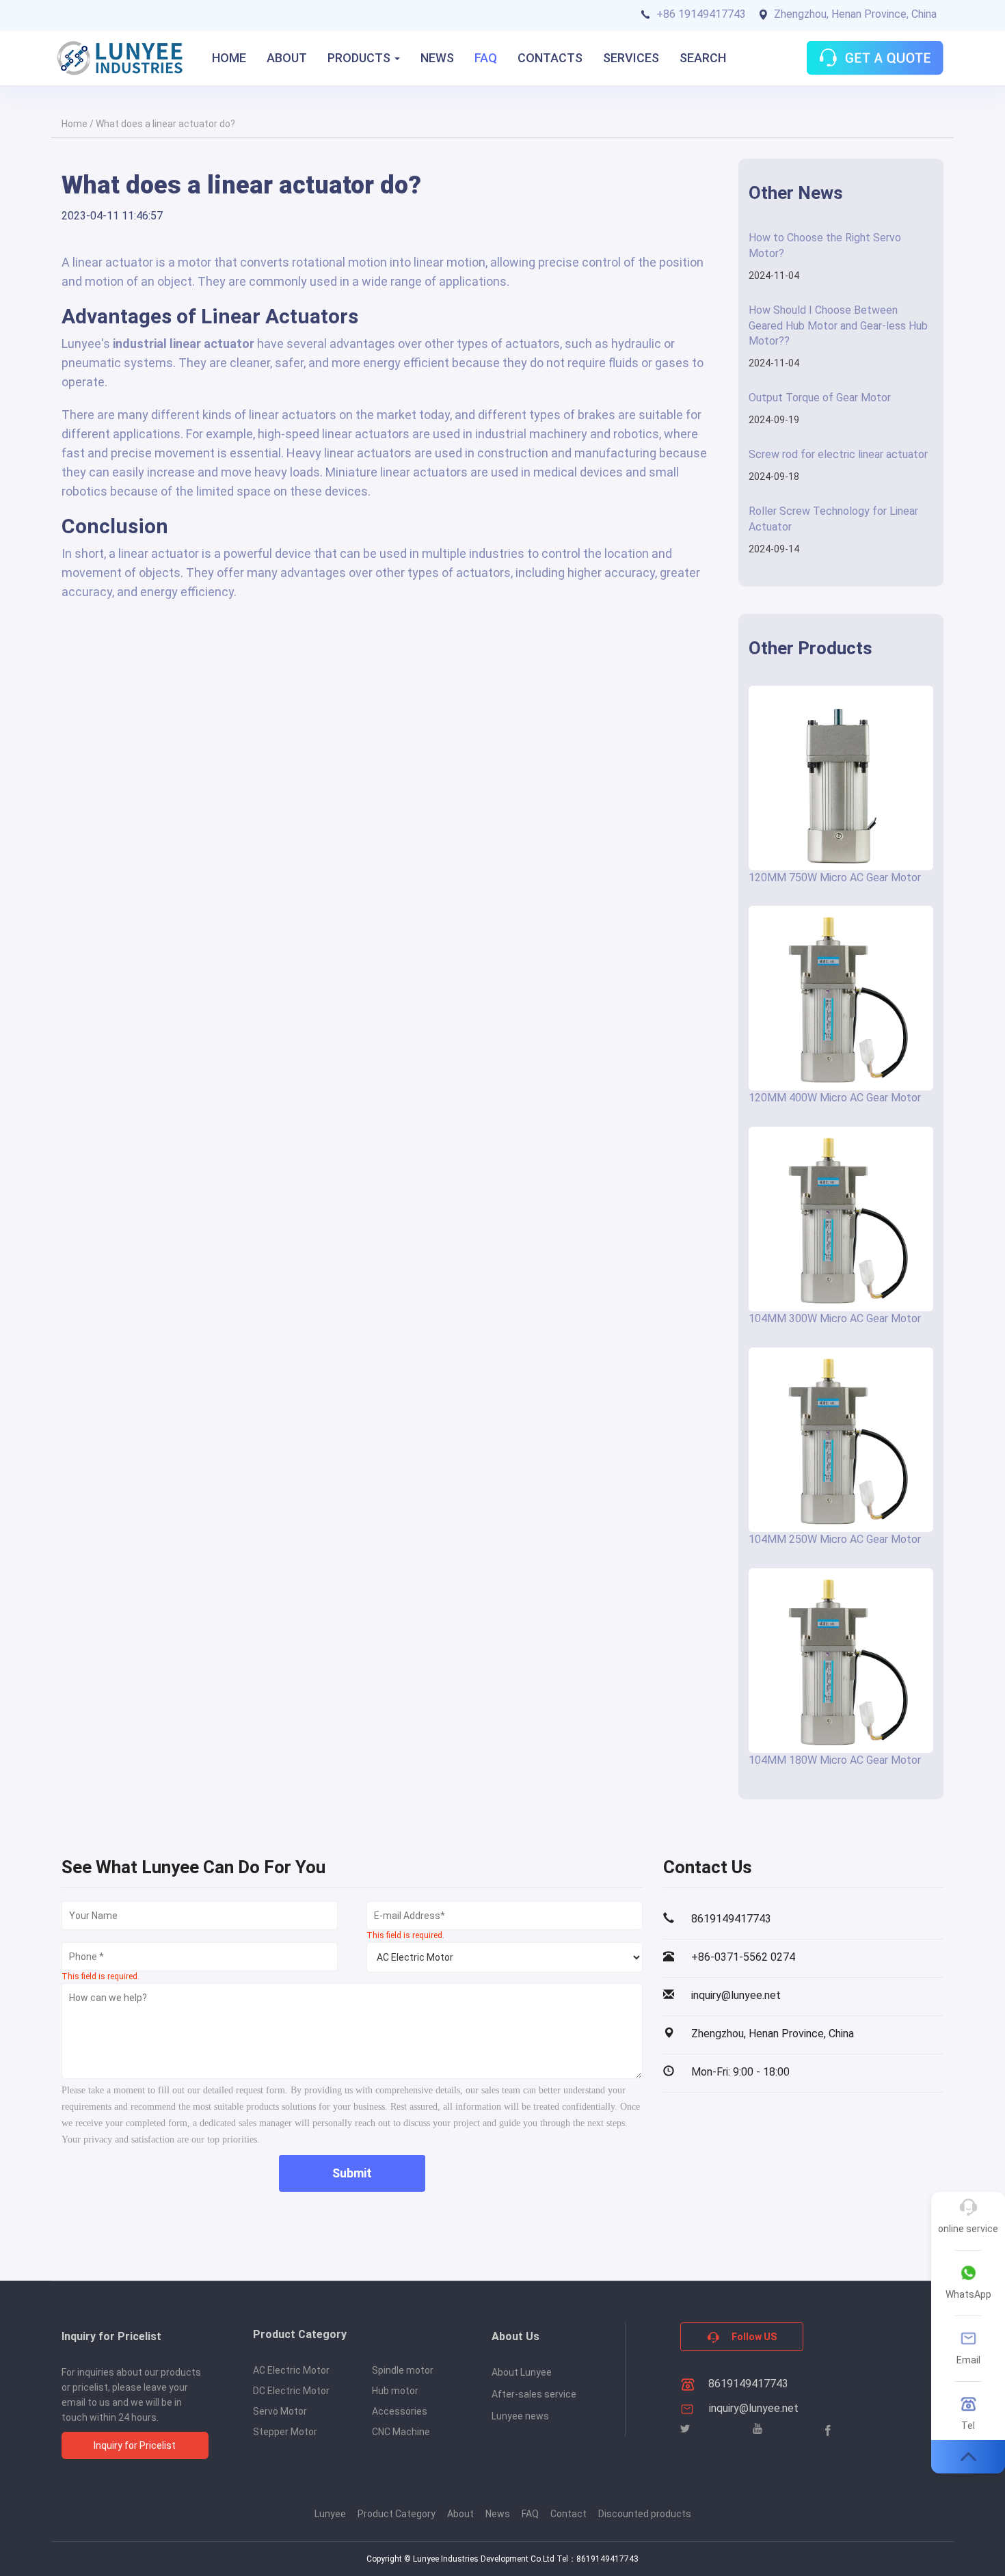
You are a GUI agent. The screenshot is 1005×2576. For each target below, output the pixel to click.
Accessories (400, 2411)
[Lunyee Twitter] (685, 2429)
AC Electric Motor (291, 2370)
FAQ (486, 58)
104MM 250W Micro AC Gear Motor (835, 1539)
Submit (352, 2173)
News (498, 2514)
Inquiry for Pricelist (135, 2445)
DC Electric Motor (291, 2391)
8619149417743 (747, 2384)
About (460, 2514)
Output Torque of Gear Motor (820, 398)
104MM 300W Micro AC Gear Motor (835, 1318)
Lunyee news (520, 2416)
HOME (229, 58)
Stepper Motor (285, 2432)
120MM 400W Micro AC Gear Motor (835, 1098)
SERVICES (631, 58)
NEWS (437, 58)
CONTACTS (550, 58)
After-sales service (534, 2394)
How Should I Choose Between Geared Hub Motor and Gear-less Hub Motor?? (838, 326)
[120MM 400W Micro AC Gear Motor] (841, 998)
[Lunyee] (120, 58)
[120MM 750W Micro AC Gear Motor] (841, 778)
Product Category (397, 2514)
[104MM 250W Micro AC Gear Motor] (841, 1440)
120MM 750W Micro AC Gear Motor (835, 877)
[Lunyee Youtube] (758, 2429)
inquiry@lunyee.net (754, 2408)
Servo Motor (280, 2411)
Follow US (753, 2337)
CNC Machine (401, 2432)
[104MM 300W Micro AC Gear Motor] (841, 1219)
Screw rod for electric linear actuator (838, 454)
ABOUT (287, 58)
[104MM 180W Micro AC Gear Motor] (841, 1661)
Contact (568, 2514)
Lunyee (330, 2514)
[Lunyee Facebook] (828, 2430)
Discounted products (645, 2514)
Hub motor (395, 2391)
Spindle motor (403, 2370)
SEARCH (703, 58)
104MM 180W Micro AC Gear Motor (835, 1760)
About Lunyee (522, 2372)
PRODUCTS (360, 58)
